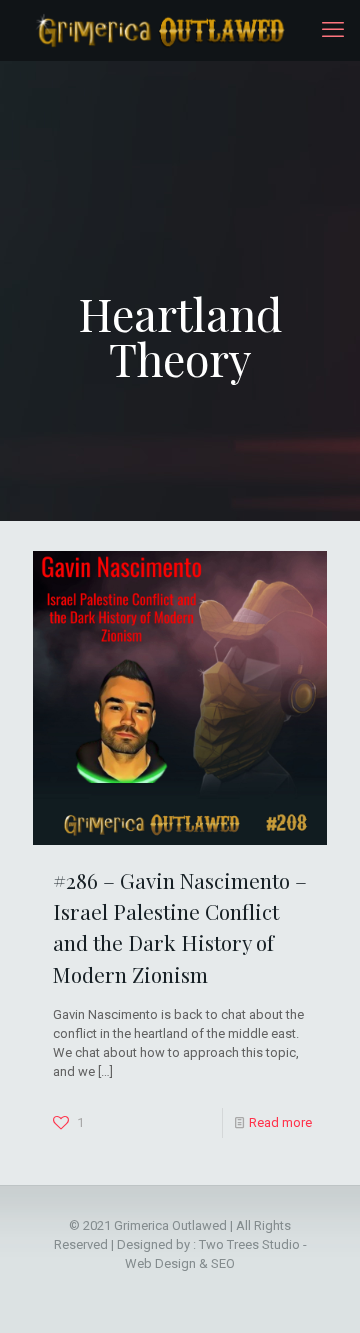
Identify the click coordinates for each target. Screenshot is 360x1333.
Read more (280, 1122)
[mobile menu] (333, 30)
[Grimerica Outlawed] (158, 30)
